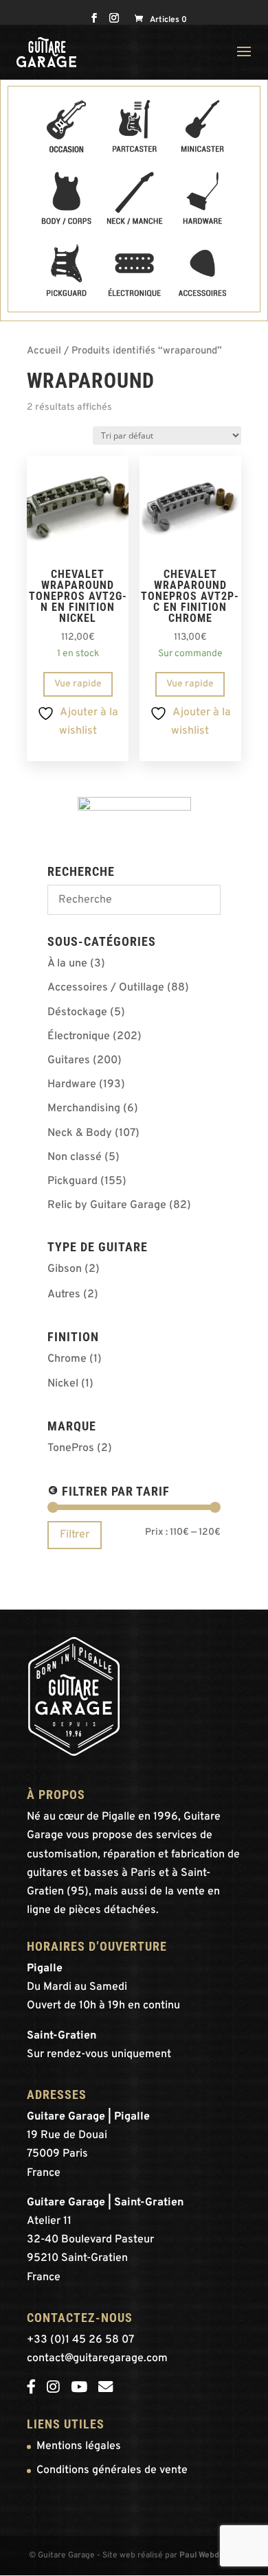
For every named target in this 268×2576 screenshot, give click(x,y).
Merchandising (84, 1109)
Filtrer (75, 1535)
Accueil (44, 351)
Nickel (63, 1384)
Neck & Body (80, 1133)
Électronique (79, 1036)
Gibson (65, 1269)
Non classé (75, 1157)
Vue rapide (78, 684)
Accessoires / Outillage (106, 988)
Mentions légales (79, 2446)
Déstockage (77, 1012)
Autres (64, 1295)
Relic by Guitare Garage (107, 1205)
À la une (67, 964)
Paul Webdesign (210, 2555)
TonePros (71, 1448)
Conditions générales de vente (112, 2470)
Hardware (72, 1084)
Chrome (67, 1359)
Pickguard (72, 1181)
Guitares (69, 1060)
